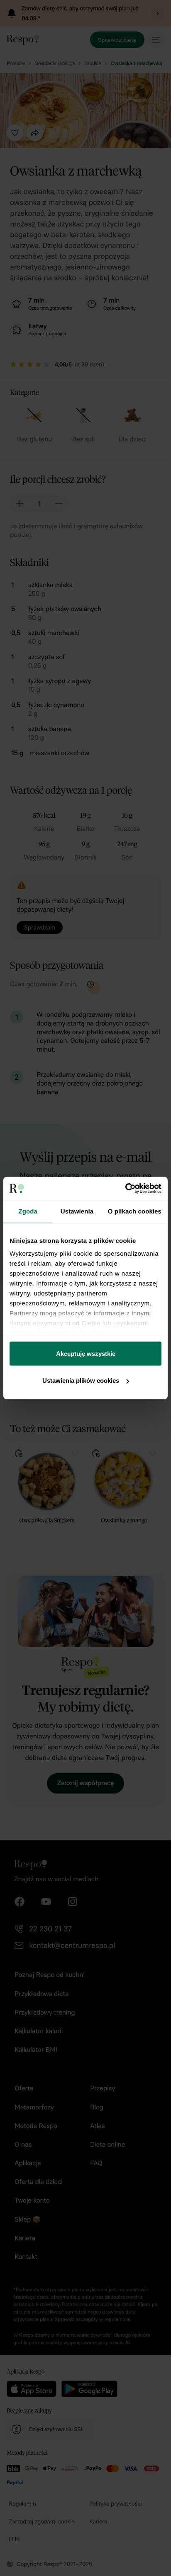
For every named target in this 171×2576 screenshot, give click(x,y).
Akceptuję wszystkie (86, 1353)
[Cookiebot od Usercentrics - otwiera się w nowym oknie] (125, 1189)
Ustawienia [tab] (77, 1211)
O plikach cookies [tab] (135, 1211)
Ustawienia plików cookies (81, 1381)
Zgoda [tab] (28, 1211)
